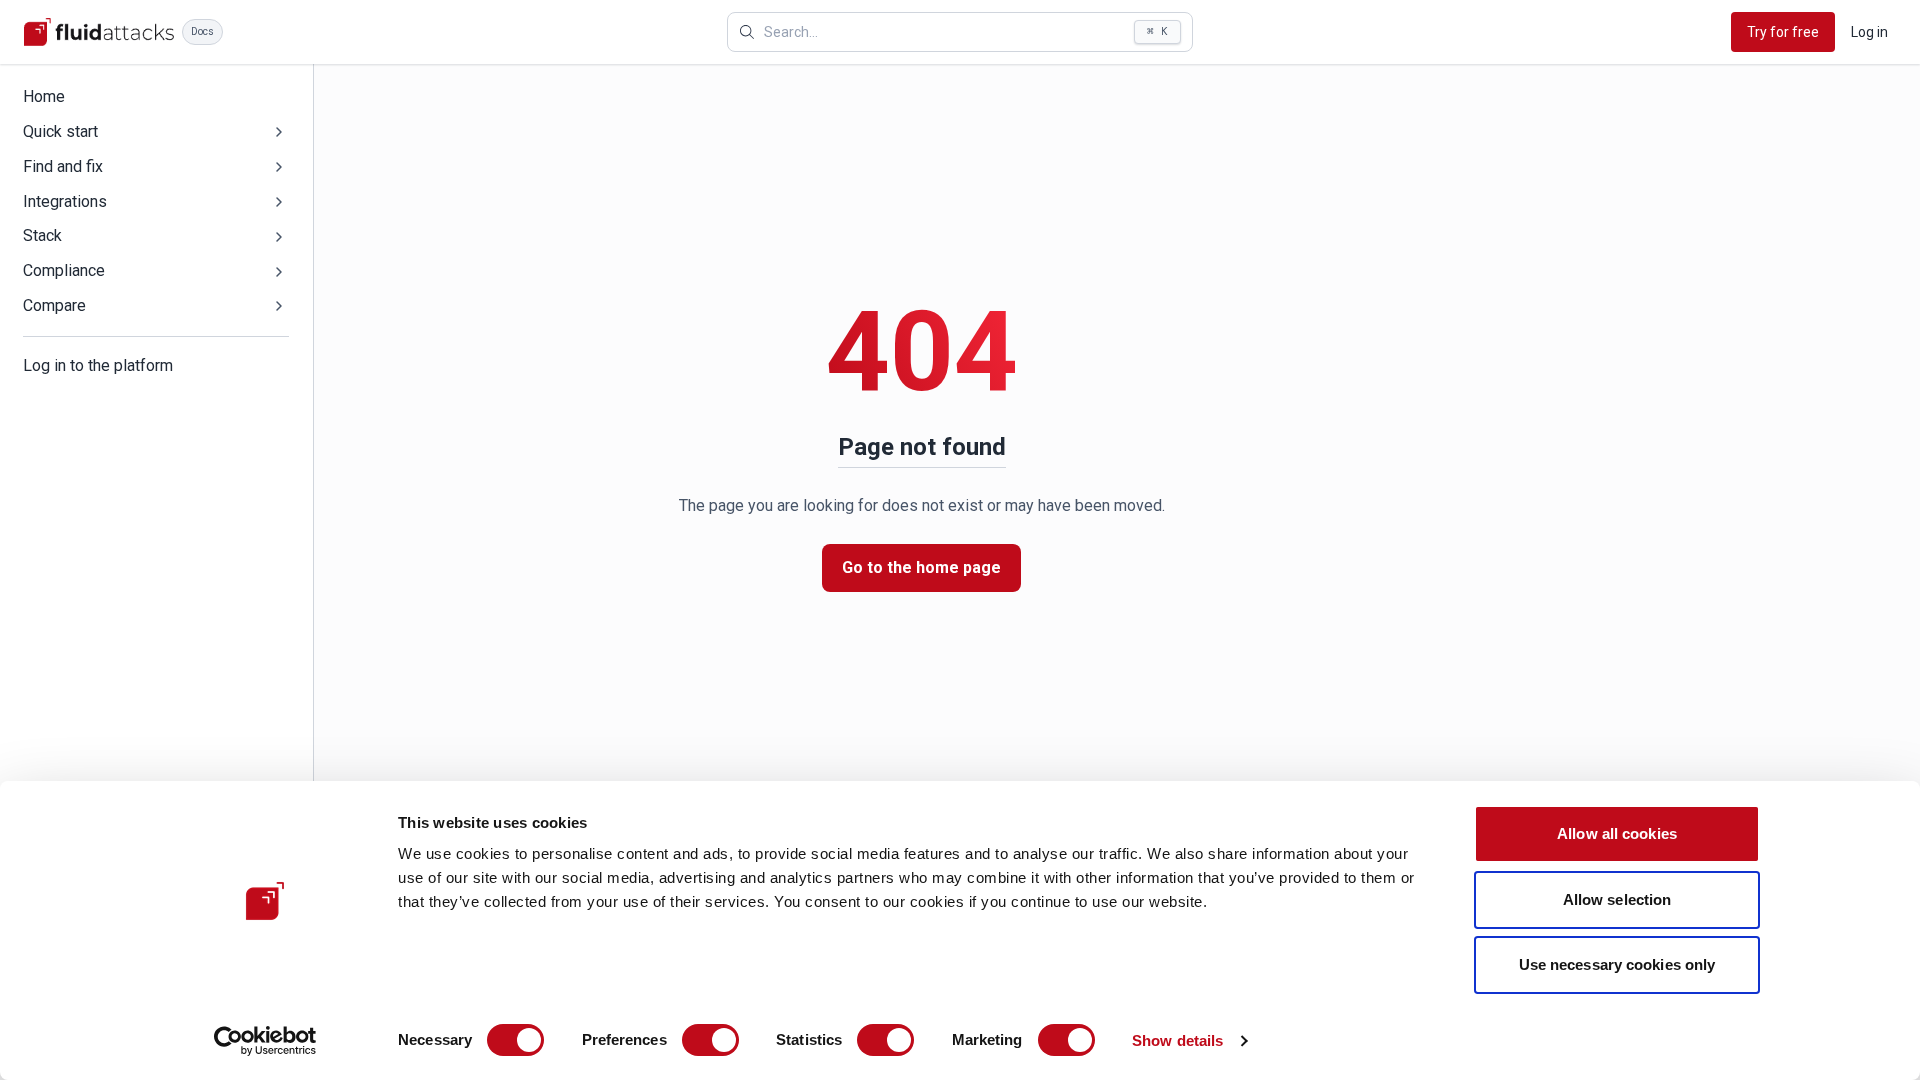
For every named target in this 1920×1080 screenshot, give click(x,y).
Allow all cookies (1617, 833)
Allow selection (1617, 899)
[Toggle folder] (279, 132)
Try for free (1783, 32)
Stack (42, 235)
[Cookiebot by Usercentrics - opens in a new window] (265, 1041)
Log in (1869, 32)
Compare (54, 305)
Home (44, 96)
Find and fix (63, 166)
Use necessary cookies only (1617, 964)
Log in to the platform (98, 365)
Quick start (60, 131)
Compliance (64, 270)
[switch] (710, 1040)
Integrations (65, 201)
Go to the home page (921, 567)
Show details (1177, 1040)
